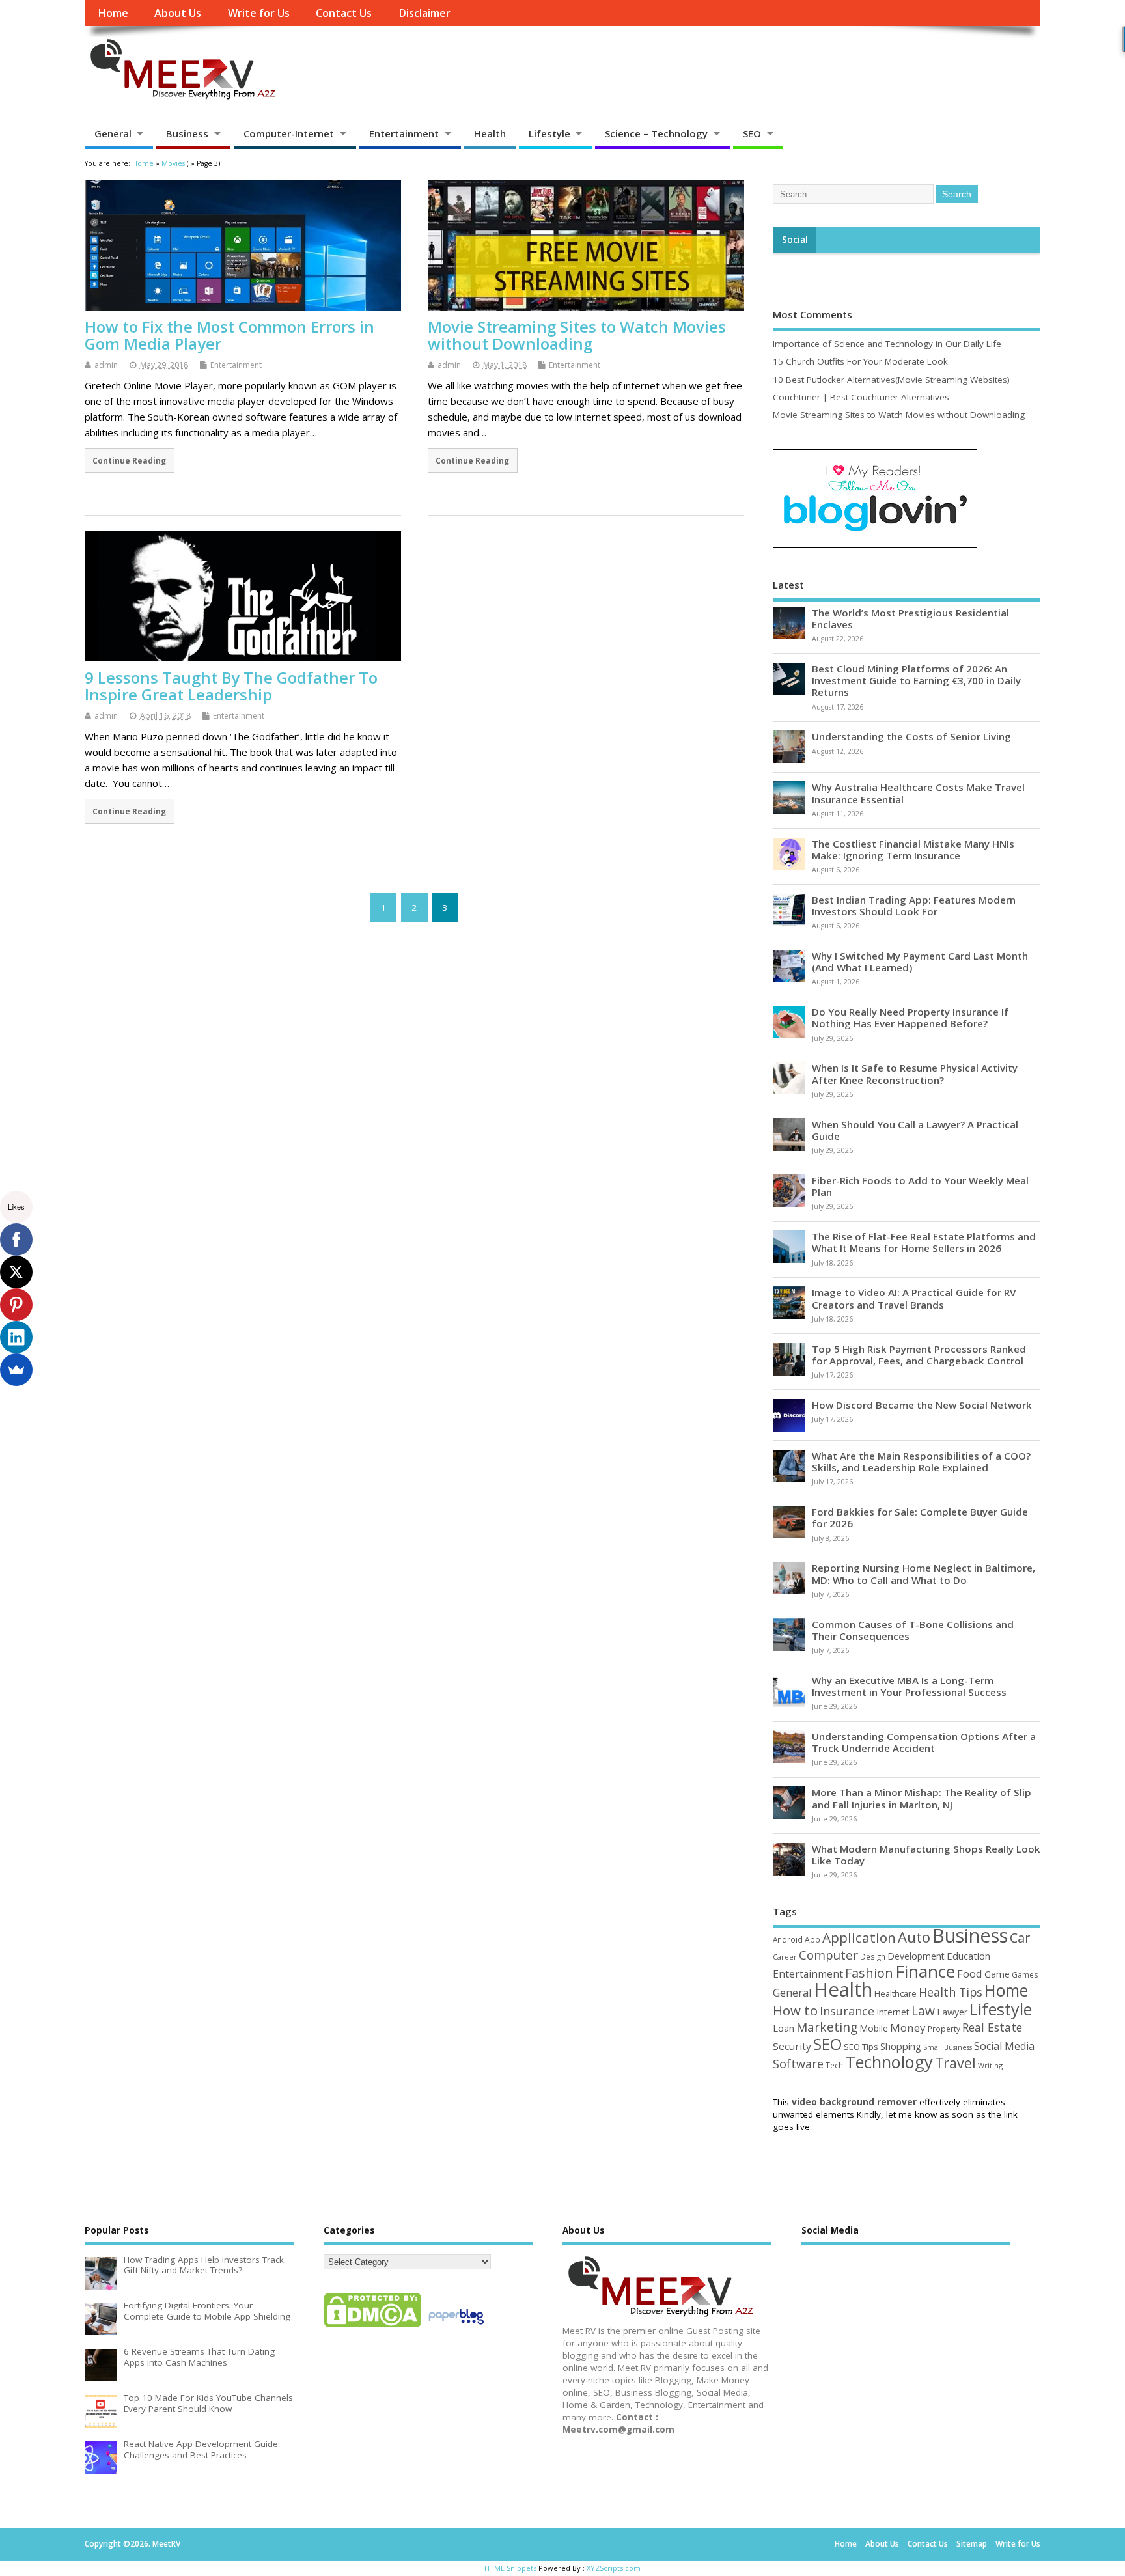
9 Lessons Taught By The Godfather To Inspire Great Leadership (231, 686)
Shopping (901, 2046)
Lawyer (952, 2012)
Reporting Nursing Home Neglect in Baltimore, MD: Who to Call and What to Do (924, 1573)
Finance (925, 1971)
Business (187, 133)
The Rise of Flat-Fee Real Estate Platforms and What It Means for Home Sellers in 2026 (924, 1242)
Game (997, 1974)
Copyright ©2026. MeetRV (132, 2544)
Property (944, 2029)
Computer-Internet (289, 133)
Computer (828, 1955)
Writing (990, 2065)
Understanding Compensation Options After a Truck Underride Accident (924, 1742)
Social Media (1004, 2046)
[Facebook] (16, 1240)
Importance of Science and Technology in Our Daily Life (887, 344)
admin (106, 365)
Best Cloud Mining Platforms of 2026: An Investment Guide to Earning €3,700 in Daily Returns (916, 680)
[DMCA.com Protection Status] (372, 2327)
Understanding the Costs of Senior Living (911, 736)
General (113, 133)
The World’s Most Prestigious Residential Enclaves (910, 618)
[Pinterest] (16, 1305)
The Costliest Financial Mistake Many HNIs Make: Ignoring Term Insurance (913, 850)
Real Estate (992, 2027)
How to (795, 2010)
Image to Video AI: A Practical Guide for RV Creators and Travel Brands (914, 1298)
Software (798, 2064)
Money (908, 2028)
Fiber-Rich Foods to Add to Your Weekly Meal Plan (920, 1186)
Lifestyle (549, 133)
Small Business (948, 2047)
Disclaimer (424, 13)
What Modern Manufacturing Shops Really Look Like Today (926, 1855)
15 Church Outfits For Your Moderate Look (860, 361)
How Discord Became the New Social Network (922, 1405)
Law (923, 2011)
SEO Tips (861, 2047)
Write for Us (259, 13)
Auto (914, 1937)
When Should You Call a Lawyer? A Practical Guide (915, 1130)
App (812, 1939)
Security (792, 2046)
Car (1020, 1938)
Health (490, 133)
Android (788, 1939)
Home (113, 13)
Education (968, 1956)
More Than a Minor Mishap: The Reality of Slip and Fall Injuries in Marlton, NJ (922, 1798)
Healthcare (896, 1993)
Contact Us (344, 13)
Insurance (847, 2011)
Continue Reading (129, 460)
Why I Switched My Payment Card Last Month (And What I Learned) (920, 962)
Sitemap (972, 2544)
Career (785, 1957)
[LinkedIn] (16, 1337)
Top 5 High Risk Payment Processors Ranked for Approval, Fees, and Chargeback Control (919, 1355)
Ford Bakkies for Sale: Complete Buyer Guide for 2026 (920, 1517)
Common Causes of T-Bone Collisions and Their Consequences (913, 1630)
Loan (784, 2028)
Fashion (869, 1973)
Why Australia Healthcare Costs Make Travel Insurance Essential (918, 793)
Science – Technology (656, 133)
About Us (178, 13)
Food (970, 1974)
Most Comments (812, 314)
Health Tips (951, 1992)
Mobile (874, 2028)
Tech (834, 2065)
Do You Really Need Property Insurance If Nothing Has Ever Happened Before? (910, 1018)
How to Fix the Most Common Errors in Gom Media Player (229, 335)
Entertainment (404, 133)
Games (1025, 1975)
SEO (752, 133)
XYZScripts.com (614, 2568)
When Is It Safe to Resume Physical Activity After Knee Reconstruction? (915, 1073)
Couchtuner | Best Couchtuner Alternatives (861, 397)
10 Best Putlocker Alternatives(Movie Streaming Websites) (891, 380)
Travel (955, 2063)
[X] (16, 1272)
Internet (893, 2012)
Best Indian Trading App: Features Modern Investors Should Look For (914, 906)
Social (795, 240)
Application (859, 1937)
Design (873, 1956)
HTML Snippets (510, 2568)
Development (916, 1956)
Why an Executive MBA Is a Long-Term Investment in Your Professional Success (909, 1686)
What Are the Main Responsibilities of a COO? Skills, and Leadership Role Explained (921, 1461)
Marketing (827, 2027)
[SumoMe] (16, 1370)
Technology (889, 2062)
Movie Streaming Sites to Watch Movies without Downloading (577, 335)
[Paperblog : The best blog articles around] (456, 2327)
